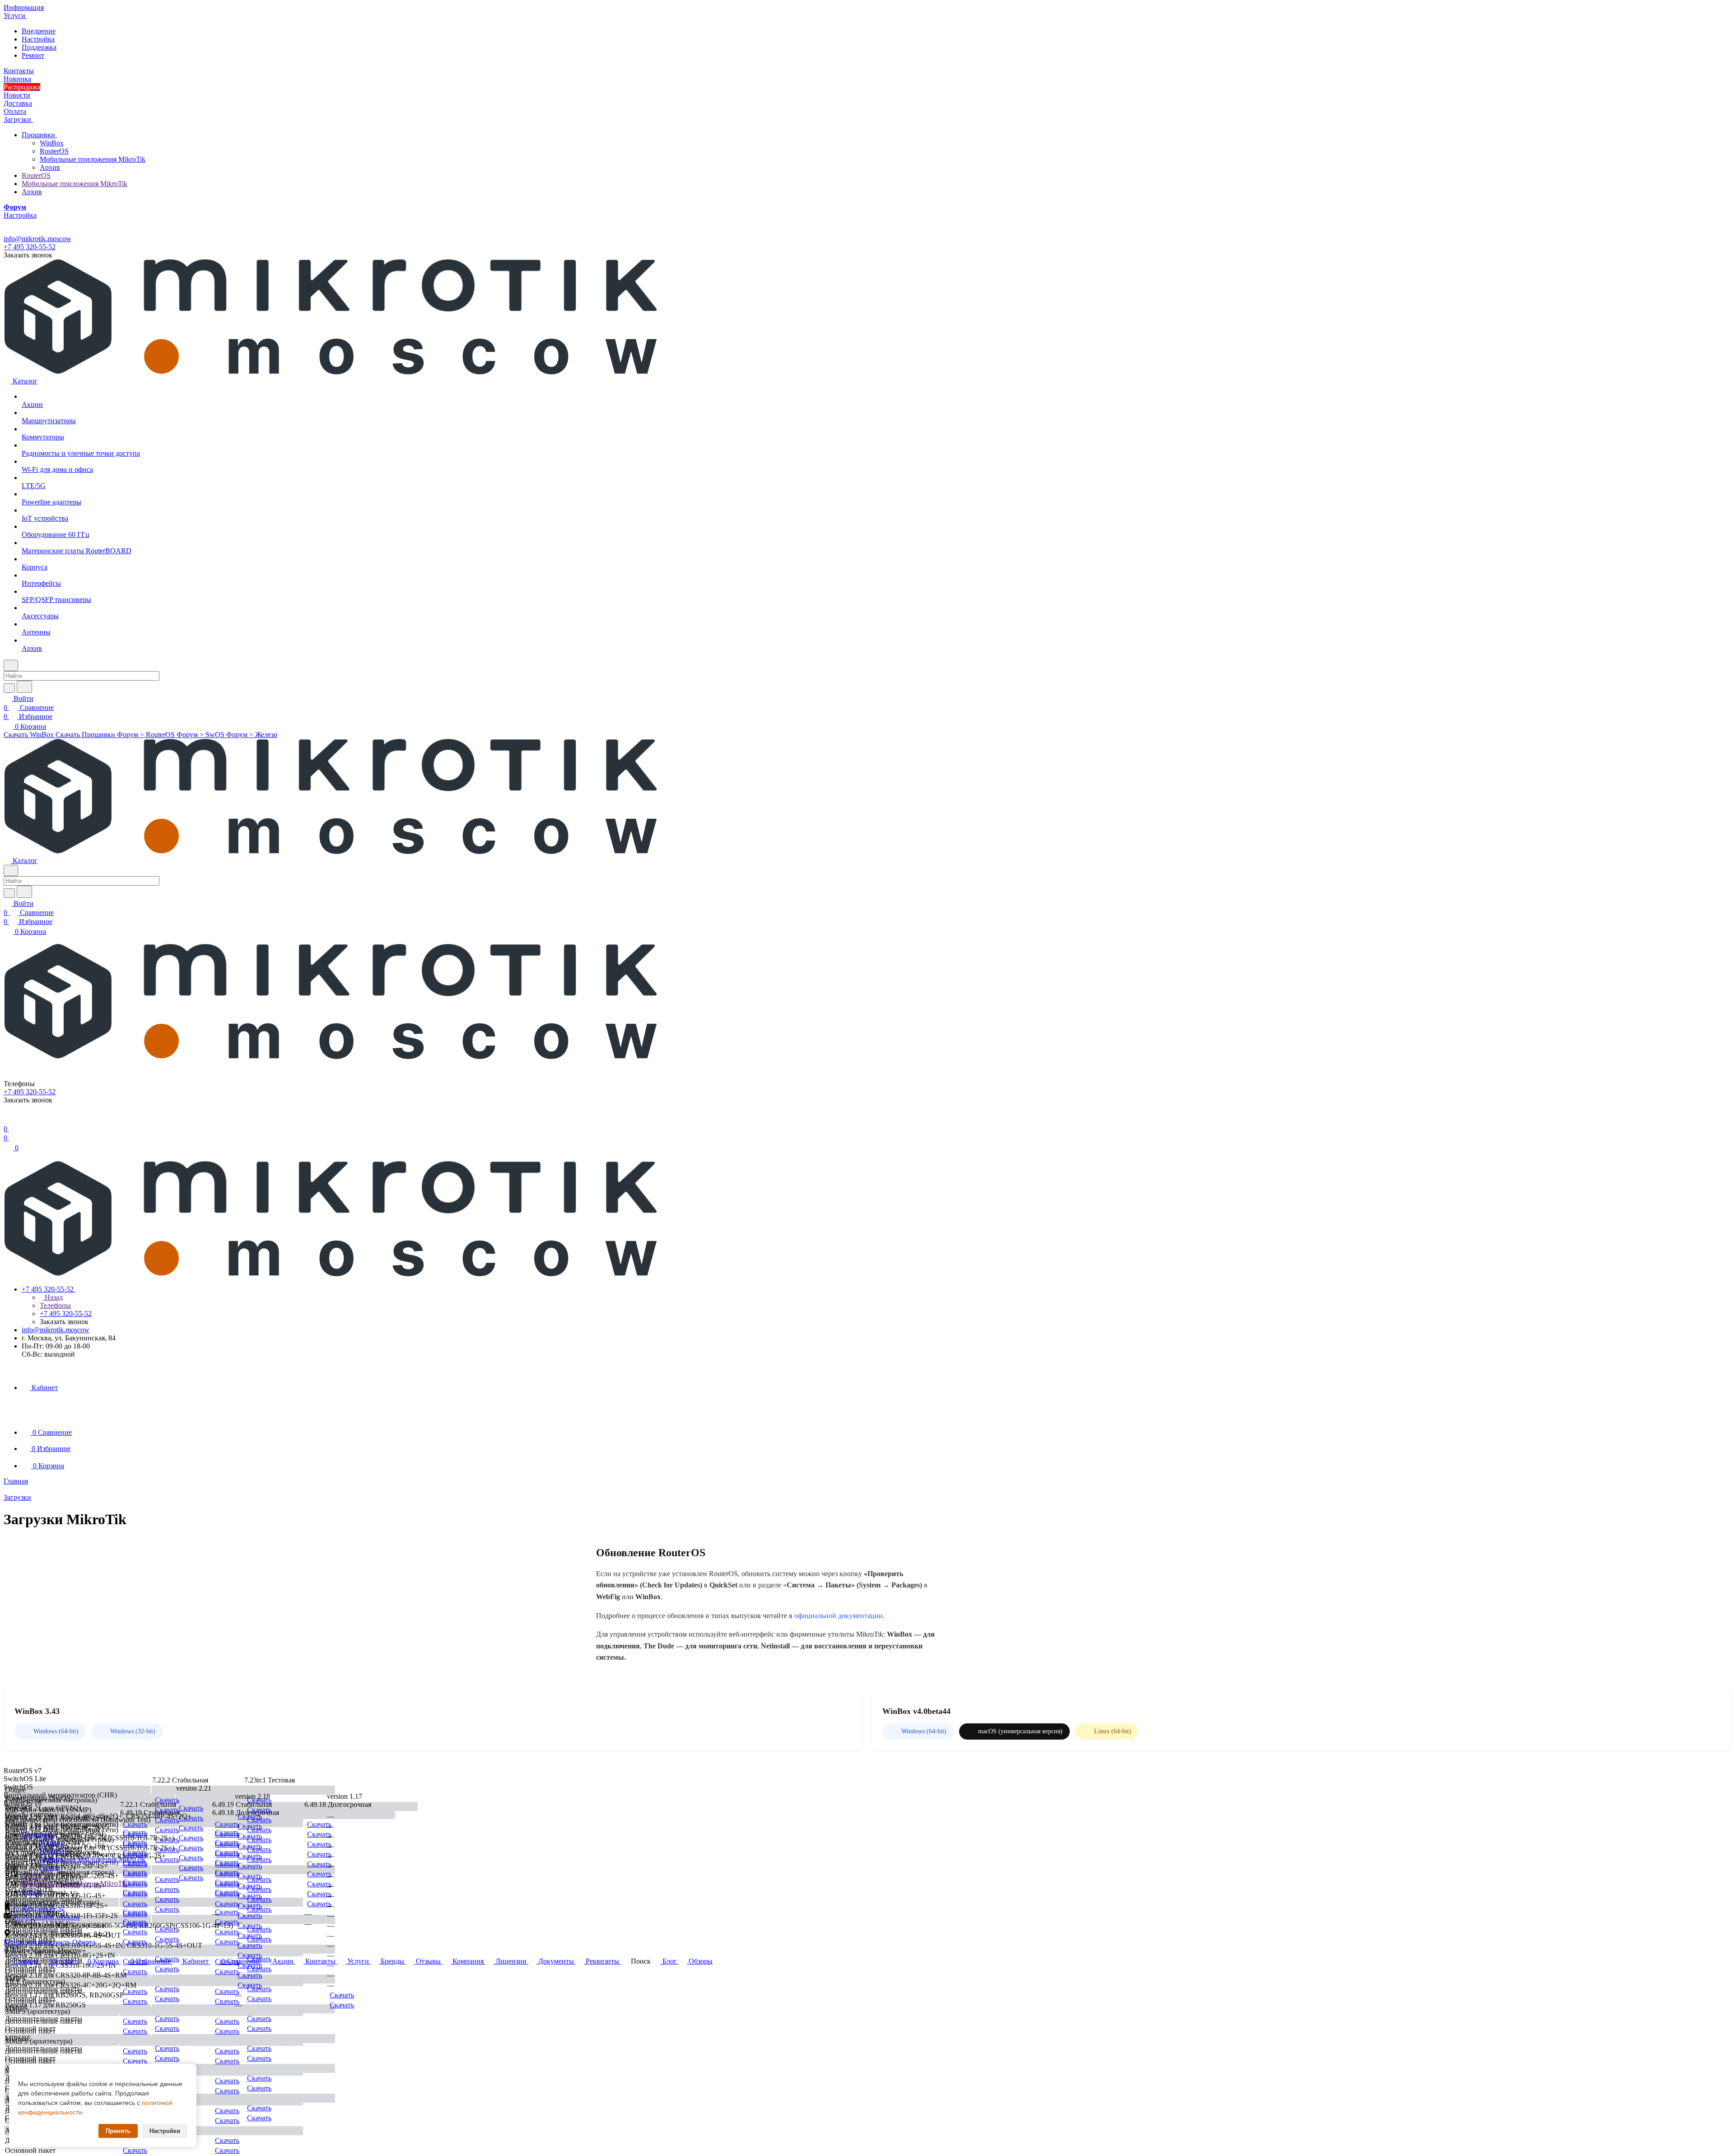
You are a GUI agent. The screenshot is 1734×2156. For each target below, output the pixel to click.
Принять (118, 2131)
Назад (53, 1297)
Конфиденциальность (37, 1942)
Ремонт (33, 55)
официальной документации (839, 1616)
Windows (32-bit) (133, 1731)
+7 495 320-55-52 (30, 247)
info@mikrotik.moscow (37, 239)
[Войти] (8, 1120)
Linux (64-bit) (1113, 1731)
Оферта (84, 1942)
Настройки (165, 2131)
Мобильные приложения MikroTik (93, 159)
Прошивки (39, 135)
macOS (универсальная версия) (1020, 1731)
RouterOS (54, 151)
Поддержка (39, 47)
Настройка (38, 39)
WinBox (52, 143)
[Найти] (24, 687)
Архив (50, 167)
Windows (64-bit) (56, 1731)
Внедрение (39, 31)
